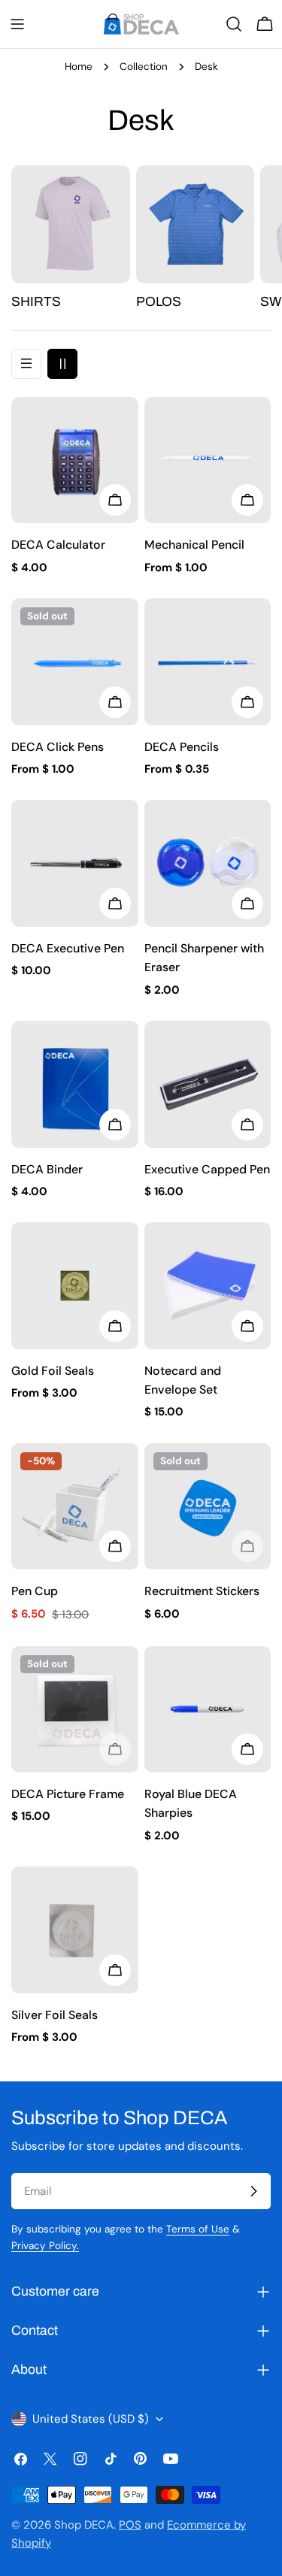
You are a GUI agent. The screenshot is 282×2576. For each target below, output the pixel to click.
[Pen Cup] (75, 1507)
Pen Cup (35, 1591)
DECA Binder (47, 1169)
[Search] (234, 24)
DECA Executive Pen (68, 948)
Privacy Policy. (45, 2246)
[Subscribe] (253, 2191)
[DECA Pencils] (208, 662)
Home (79, 67)
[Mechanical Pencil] (208, 460)
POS (130, 2525)
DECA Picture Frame (68, 1794)
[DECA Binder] (75, 1084)
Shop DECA (84, 2525)
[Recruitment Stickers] (208, 1507)
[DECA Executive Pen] (75, 863)
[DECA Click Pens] (75, 662)
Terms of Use (198, 2229)
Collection (144, 67)
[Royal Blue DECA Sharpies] (208, 1710)
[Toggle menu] (17, 24)
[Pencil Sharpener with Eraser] (208, 863)
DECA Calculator (58, 545)
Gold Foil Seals (53, 1371)
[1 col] (26, 364)
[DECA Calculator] (75, 460)
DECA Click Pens (58, 747)
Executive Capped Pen (207, 1169)
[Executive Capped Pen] (208, 1084)
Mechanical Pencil (194, 545)
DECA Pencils (182, 747)
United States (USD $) (91, 2419)
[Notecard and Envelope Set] (208, 1286)
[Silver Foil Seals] (75, 1930)
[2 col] (62, 364)
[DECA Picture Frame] (75, 1710)
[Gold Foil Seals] (75, 1286)
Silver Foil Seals (55, 2015)
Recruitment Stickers (202, 1591)
